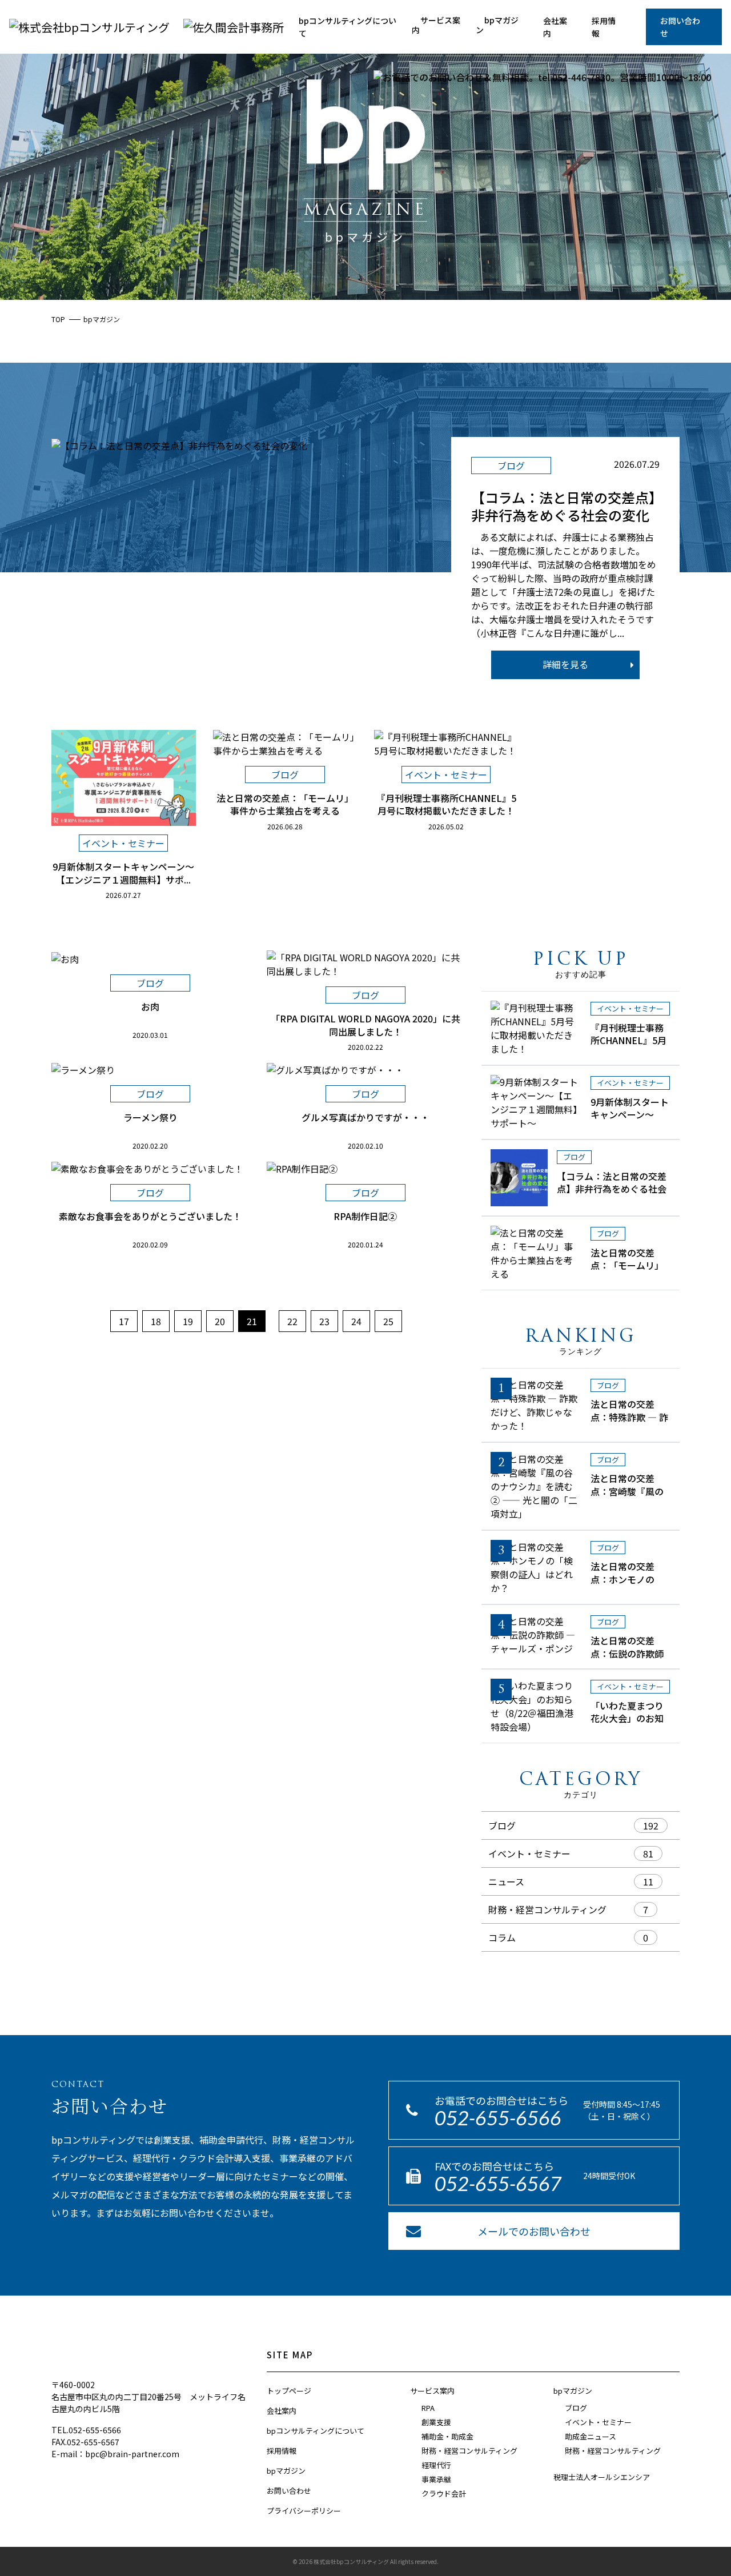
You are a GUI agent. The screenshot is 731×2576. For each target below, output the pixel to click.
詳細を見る (565, 664)
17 (124, 1321)
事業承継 (436, 2479)
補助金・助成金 (447, 2436)
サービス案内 (436, 25)
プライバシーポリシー (304, 2511)
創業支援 (436, 2422)
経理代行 (436, 2465)
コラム (502, 1937)
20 (220, 1321)
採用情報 (604, 27)
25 (388, 1321)
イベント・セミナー (529, 1853)
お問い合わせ (680, 27)
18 (156, 1321)
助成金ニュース (591, 2436)
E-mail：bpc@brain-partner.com (115, 2454)
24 (356, 1321)
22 (292, 1321)
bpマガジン (497, 25)
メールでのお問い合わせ (534, 2231)
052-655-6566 (498, 2118)
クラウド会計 (444, 2493)
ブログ (502, 1825)
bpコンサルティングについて (348, 27)
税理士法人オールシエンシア (602, 2477)
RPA (428, 2408)
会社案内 (555, 27)
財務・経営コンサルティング (547, 1909)
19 (188, 1321)
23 (324, 1321)
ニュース (506, 1881)
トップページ (289, 2391)
